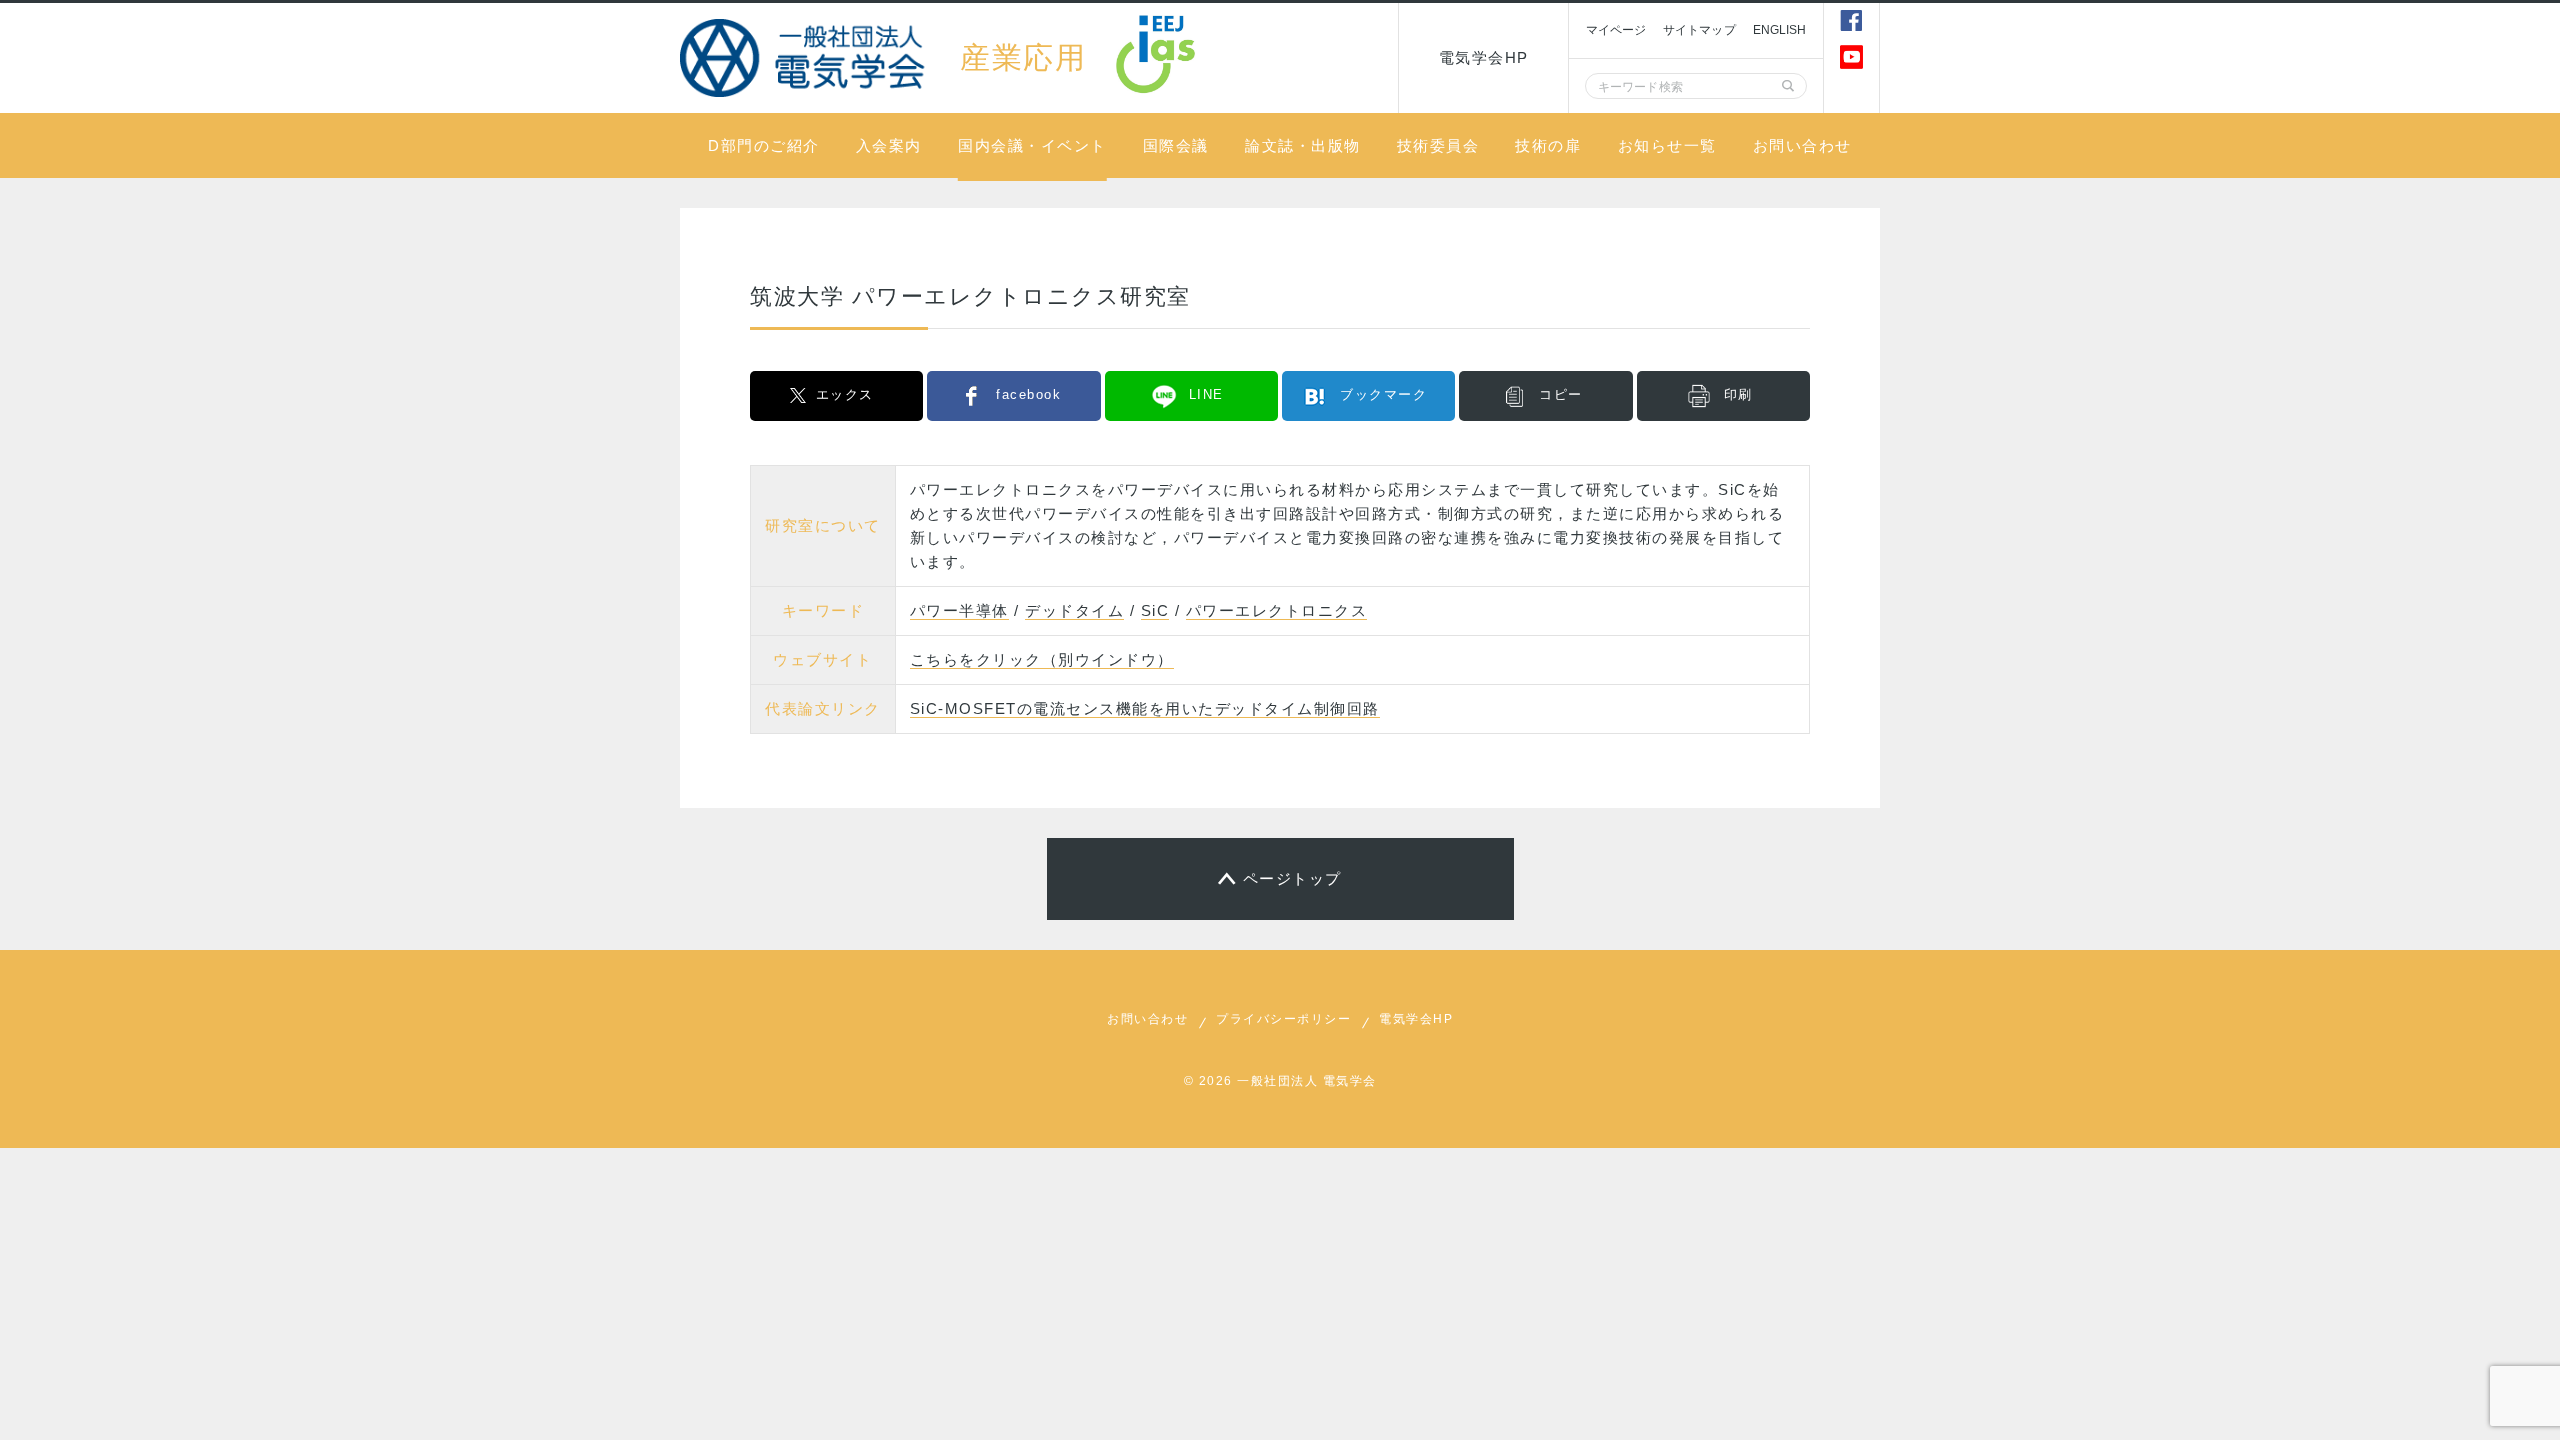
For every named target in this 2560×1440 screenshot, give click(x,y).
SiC (1155, 610)
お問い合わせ (1802, 145)
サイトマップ (1699, 30)
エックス (845, 394)
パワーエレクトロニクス (1277, 610)
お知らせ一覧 (1667, 145)
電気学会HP (1484, 57)
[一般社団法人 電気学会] (805, 57)
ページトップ (1292, 878)
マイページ (1616, 30)
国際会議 (1176, 145)
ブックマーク (1383, 394)
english (1780, 30)
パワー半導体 (959, 610)
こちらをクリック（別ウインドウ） (1042, 659)
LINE (1206, 394)
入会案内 (889, 145)
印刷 (1738, 394)
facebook (1028, 394)
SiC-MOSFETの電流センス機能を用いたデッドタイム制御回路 (1145, 708)
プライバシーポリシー (1283, 1019)
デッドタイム (1074, 610)
